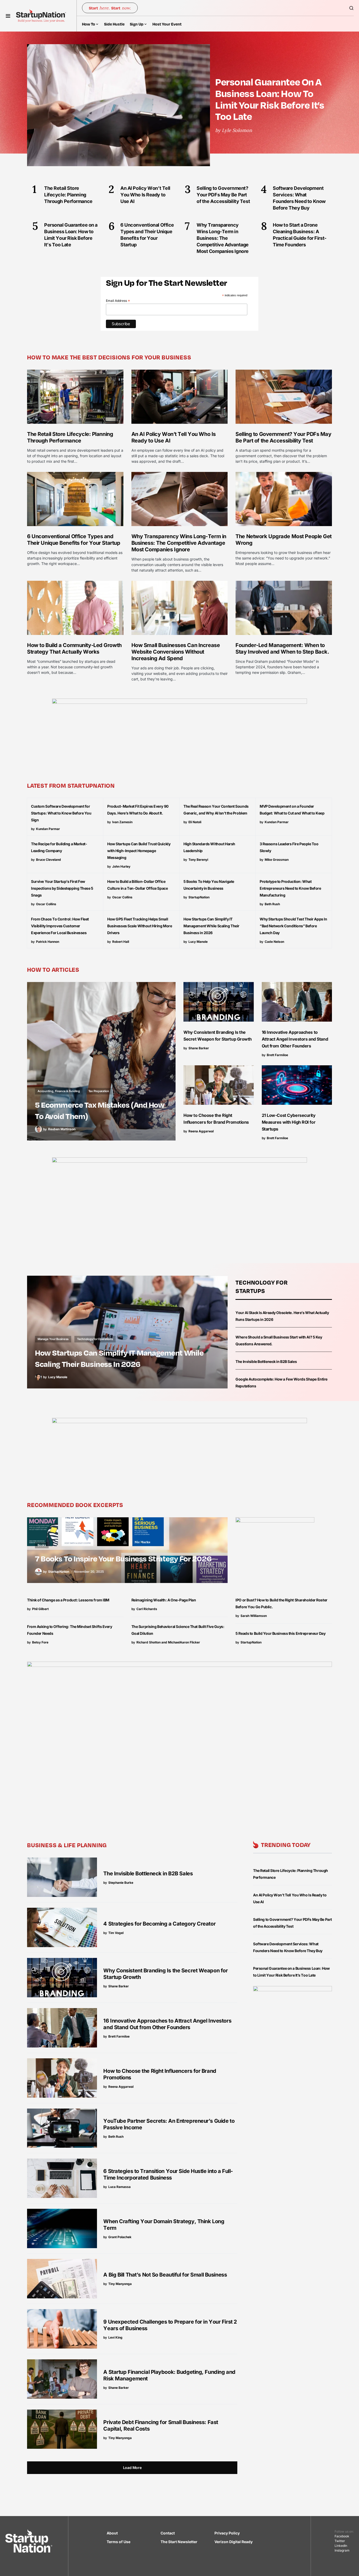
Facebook (342, 2536)
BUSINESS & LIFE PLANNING (67, 1845)
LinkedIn (341, 2546)
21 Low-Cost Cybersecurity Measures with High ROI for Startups (289, 1122)
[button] (8, 16)
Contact (168, 2533)
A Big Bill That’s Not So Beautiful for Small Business (165, 2275)
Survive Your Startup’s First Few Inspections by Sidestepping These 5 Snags (62, 888)
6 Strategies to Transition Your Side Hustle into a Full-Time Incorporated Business (168, 2174)
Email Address (118, 301)
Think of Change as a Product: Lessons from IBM (68, 1600)
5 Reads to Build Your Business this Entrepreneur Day (280, 1633)
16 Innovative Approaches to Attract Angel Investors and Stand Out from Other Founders (295, 1039)
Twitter (340, 2541)
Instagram (342, 2550)
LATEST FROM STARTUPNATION (71, 785)
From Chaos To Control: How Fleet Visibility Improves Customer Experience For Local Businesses (60, 926)
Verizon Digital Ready (234, 2542)
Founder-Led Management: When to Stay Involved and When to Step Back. (282, 648)
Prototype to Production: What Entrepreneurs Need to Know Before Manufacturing (290, 888)
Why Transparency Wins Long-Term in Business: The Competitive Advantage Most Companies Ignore (179, 543)
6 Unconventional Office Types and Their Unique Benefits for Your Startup (74, 540)
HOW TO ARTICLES (53, 969)
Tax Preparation (99, 1091)
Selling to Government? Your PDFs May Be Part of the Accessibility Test (283, 437)
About (112, 2533)
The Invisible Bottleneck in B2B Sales (266, 1361)
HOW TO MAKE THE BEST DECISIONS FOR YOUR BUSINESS (109, 357)
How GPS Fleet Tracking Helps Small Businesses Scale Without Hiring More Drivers (140, 926)
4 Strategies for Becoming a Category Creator (159, 1924)
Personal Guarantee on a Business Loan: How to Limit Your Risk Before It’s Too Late (270, 99)
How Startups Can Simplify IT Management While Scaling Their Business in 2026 (211, 926)
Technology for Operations (95, 1339)
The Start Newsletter (179, 2542)
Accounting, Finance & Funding (59, 1091)
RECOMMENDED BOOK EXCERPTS (75, 1505)
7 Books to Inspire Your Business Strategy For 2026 (123, 1558)
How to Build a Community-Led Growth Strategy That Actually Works (74, 648)
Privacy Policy (227, 2533)
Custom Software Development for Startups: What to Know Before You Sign (61, 813)
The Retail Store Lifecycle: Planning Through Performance (70, 437)
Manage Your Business (53, 1339)
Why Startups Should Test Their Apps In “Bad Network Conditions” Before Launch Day (293, 926)
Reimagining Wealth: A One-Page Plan (164, 1600)
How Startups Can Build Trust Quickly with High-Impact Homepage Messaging (139, 851)
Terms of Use (119, 2542)
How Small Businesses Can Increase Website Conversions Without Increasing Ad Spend (176, 652)
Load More (132, 2468)
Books (42, 1545)
